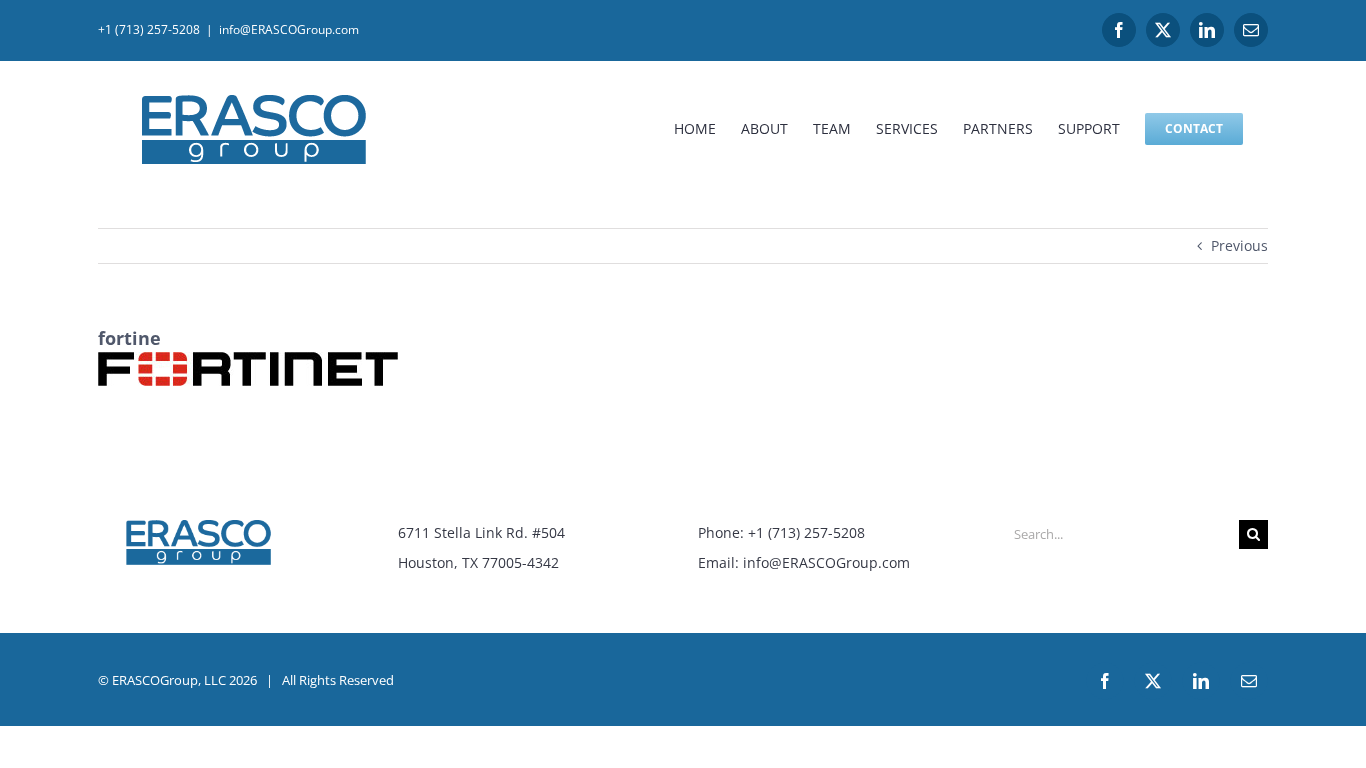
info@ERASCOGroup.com (289, 29)
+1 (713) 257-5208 (149, 29)
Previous (1239, 245)
